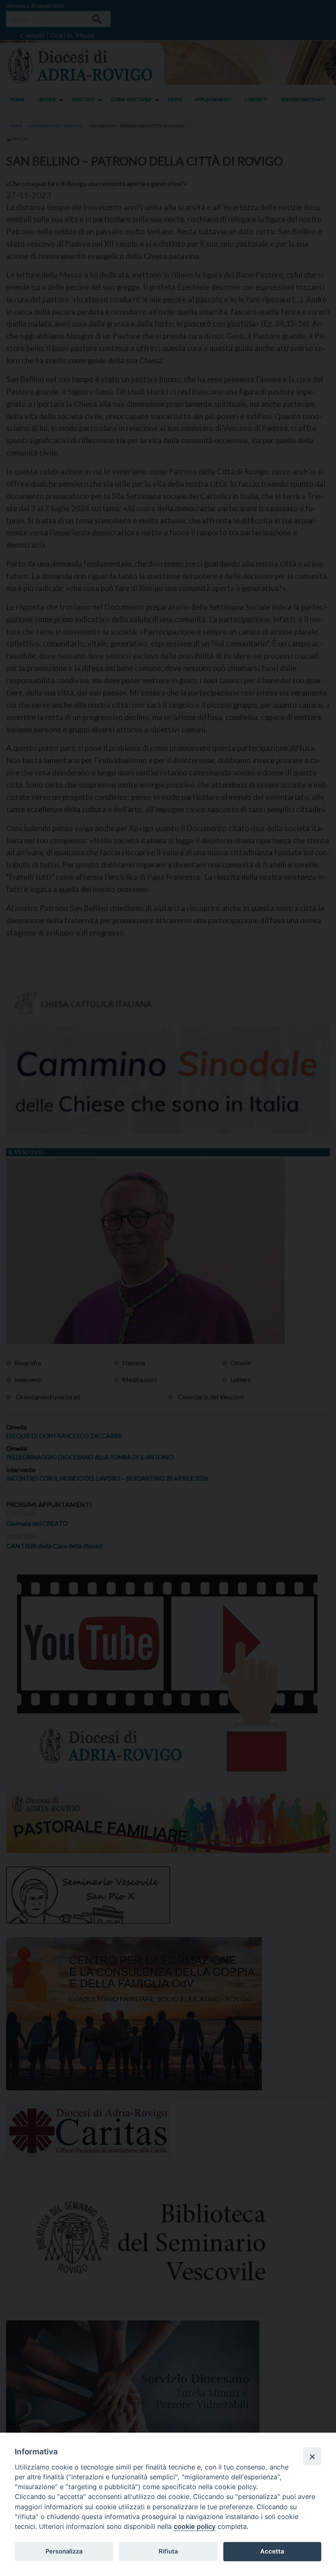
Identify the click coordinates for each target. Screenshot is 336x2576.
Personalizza (64, 2551)
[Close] (312, 2456)
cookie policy (195, 2526)
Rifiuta (168, 2551)
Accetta (272, 2551)
